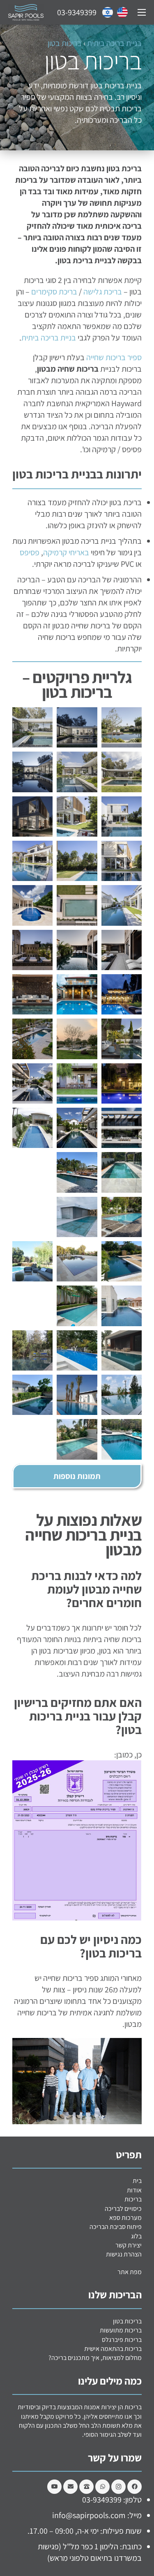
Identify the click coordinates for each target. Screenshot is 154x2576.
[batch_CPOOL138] (77, 1172)
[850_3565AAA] (122, 1128)
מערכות (125, 2218)
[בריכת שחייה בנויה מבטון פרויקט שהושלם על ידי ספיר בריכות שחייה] (77, 861)
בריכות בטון (65, 43)
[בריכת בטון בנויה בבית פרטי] (122, 772)
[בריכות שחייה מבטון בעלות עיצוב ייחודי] (32, 1083)
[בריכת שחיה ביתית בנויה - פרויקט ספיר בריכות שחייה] (32, 772)
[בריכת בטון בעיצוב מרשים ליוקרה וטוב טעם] (122, 1439)
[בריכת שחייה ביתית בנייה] (77, 994)
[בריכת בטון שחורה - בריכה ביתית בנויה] (32, 950)
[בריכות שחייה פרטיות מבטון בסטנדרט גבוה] (77, 1083)
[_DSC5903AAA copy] (122, 1039)
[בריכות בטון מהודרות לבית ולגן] (122, 1083)
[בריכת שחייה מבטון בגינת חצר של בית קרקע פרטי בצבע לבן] (122, 905)
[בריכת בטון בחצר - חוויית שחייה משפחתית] (32, 1306)
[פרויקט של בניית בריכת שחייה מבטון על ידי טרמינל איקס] (32, 816)
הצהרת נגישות (124, 2254)
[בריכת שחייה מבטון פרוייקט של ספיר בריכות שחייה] (77, 816)
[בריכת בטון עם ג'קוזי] (122, 1306)
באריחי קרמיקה (66, 552)
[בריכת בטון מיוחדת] (32, 1395)
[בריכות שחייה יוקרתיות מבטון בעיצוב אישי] (122, 1217)
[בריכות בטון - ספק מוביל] (77, 1039)
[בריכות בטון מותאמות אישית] (77, 1306)
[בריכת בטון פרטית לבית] (122, 1350)
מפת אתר (130, 2272)
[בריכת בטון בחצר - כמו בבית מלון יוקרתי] (32, 1350)
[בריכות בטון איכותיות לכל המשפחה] (77, 1350)
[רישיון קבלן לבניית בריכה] (32, 1039)
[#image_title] (77, 905)
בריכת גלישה (103, 292)
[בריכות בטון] (32, 994)
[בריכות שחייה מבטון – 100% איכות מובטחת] (32, 1217)
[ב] (77, 1128)
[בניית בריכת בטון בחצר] (32, 1261)
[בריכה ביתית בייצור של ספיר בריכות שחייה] (32, 861)
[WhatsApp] (102, 2487)
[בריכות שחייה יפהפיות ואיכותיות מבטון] (122, 1261)
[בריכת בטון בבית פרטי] (77, 727)
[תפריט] (142, 12)
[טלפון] (86, 2487)
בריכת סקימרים (54, 292)
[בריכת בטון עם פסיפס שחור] (77, 950)
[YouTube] (54, 2487)
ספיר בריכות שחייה (114, 357)
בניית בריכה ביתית (114, 43)
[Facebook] (134, 2487)
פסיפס (30, 552)
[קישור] (122, 12)
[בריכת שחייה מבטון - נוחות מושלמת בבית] (32, 1172)
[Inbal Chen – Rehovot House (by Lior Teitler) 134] (122, 994)
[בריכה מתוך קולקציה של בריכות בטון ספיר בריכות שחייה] (122, 950)
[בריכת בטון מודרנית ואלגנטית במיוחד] (77, 1439)
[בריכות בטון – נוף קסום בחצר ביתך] (77, 1261)
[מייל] (70, 2487)
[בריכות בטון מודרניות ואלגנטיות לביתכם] (32, 1128)
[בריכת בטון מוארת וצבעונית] (77, 1395)
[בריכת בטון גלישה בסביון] (32, 905)
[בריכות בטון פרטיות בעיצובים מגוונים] (77, 1217)
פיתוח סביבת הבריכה (116, 2227)
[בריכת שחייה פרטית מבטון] (122, 727)
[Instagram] (118, 2487)
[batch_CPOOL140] (122, 1172)
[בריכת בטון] (32, 727)
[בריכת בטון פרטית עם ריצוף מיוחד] (122, 1395)
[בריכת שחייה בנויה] (122, 861)
